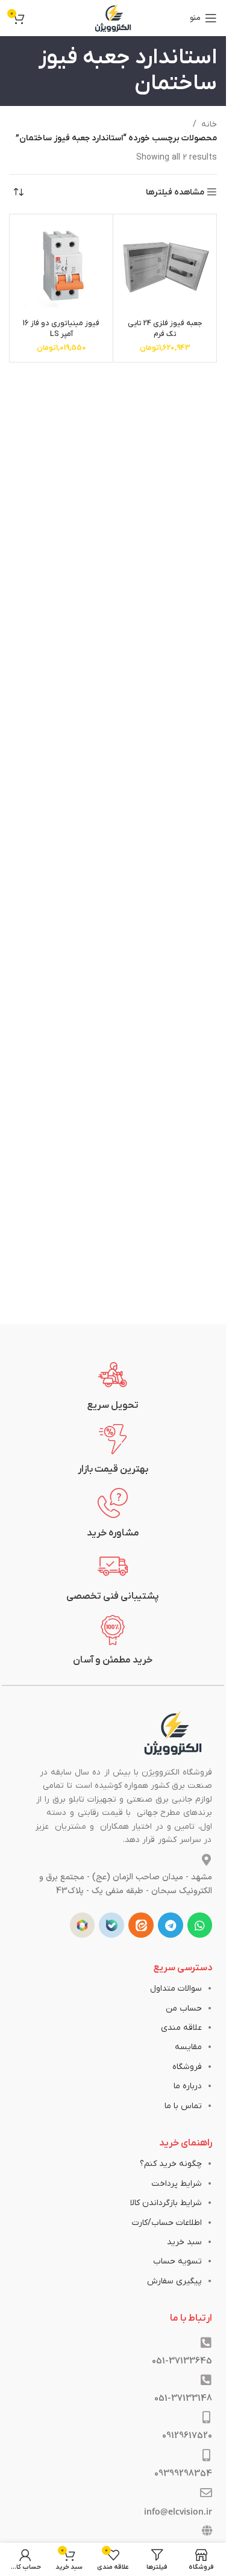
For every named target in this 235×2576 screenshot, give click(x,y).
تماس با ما (183, 2106)
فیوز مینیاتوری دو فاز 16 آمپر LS (61, 329)
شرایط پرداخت (177, 2184)
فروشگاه (187, 2067)
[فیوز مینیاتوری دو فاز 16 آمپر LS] (61, 266)
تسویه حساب (177, 2261)
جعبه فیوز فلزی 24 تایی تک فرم (165, 329)
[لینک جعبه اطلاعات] (113, 1386)
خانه (209, 124)
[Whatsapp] (200, 1925)
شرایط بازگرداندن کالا (166, 2203)
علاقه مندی (181, 2028)
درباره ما (188, 2086)
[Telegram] (171, 1925)
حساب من (184, 2008)
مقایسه (188, 2047)
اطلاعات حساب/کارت (167, 2223)
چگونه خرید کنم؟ (171, 2164)
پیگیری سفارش (174, 2281)
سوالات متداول (176, 1989)
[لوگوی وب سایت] (113, 18)
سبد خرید (184, 2242)
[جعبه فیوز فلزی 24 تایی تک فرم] (165, 266)
